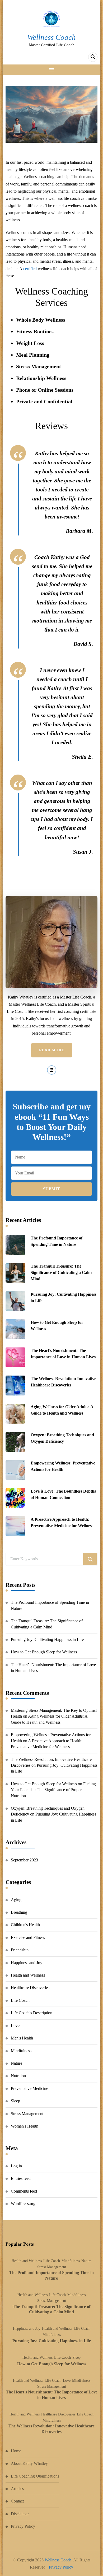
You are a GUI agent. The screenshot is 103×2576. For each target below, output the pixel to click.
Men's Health (22, 2038)
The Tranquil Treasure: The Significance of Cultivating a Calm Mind (61, 1272)
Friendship (20, 1950)
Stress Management (27, 2114)
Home (16, 2451)
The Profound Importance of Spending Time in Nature (57, 1241)
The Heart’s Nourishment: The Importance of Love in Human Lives (63, 1354)
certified (30, 269)
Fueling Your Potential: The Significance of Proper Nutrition (53, 1790)
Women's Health (25, 2126)
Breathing (19, 1912)
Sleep (15, 2101)
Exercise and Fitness (28, 1937)
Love (15, 2026)
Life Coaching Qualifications (35, 2476)
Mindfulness (21, 2051)
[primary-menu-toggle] (52, 70)
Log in (16, 2166)
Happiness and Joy (27, 1963)
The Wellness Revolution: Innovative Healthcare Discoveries (63, 1382)
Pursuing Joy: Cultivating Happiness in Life (64, 1297)
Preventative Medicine (29, 2088)
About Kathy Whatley (29, 2463)
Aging (16, 1900)
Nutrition (18, 2076)
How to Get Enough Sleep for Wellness (57, 1326)
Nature (17, 2063)
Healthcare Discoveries (30, 1988)
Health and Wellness (28, 1975)
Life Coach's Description (32, 2013)
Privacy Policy (23, 2526)
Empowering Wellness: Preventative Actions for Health (63, 1466)
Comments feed (24, 2191)
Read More (52, 1050)
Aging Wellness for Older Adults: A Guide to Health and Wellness (62, 1410)
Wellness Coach (51, 37)
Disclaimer (20, 2514)
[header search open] (93, 57)
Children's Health (25, 1925)
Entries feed (21, 2178)
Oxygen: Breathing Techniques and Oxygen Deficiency (62, 1438)
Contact (17, 2501)
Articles (17, 2489)
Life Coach (20, 2000)
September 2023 (24, 1860)
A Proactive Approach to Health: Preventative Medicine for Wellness (62, 1522)
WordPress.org (23, 2204)
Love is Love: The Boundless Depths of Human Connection (63, 1494)
